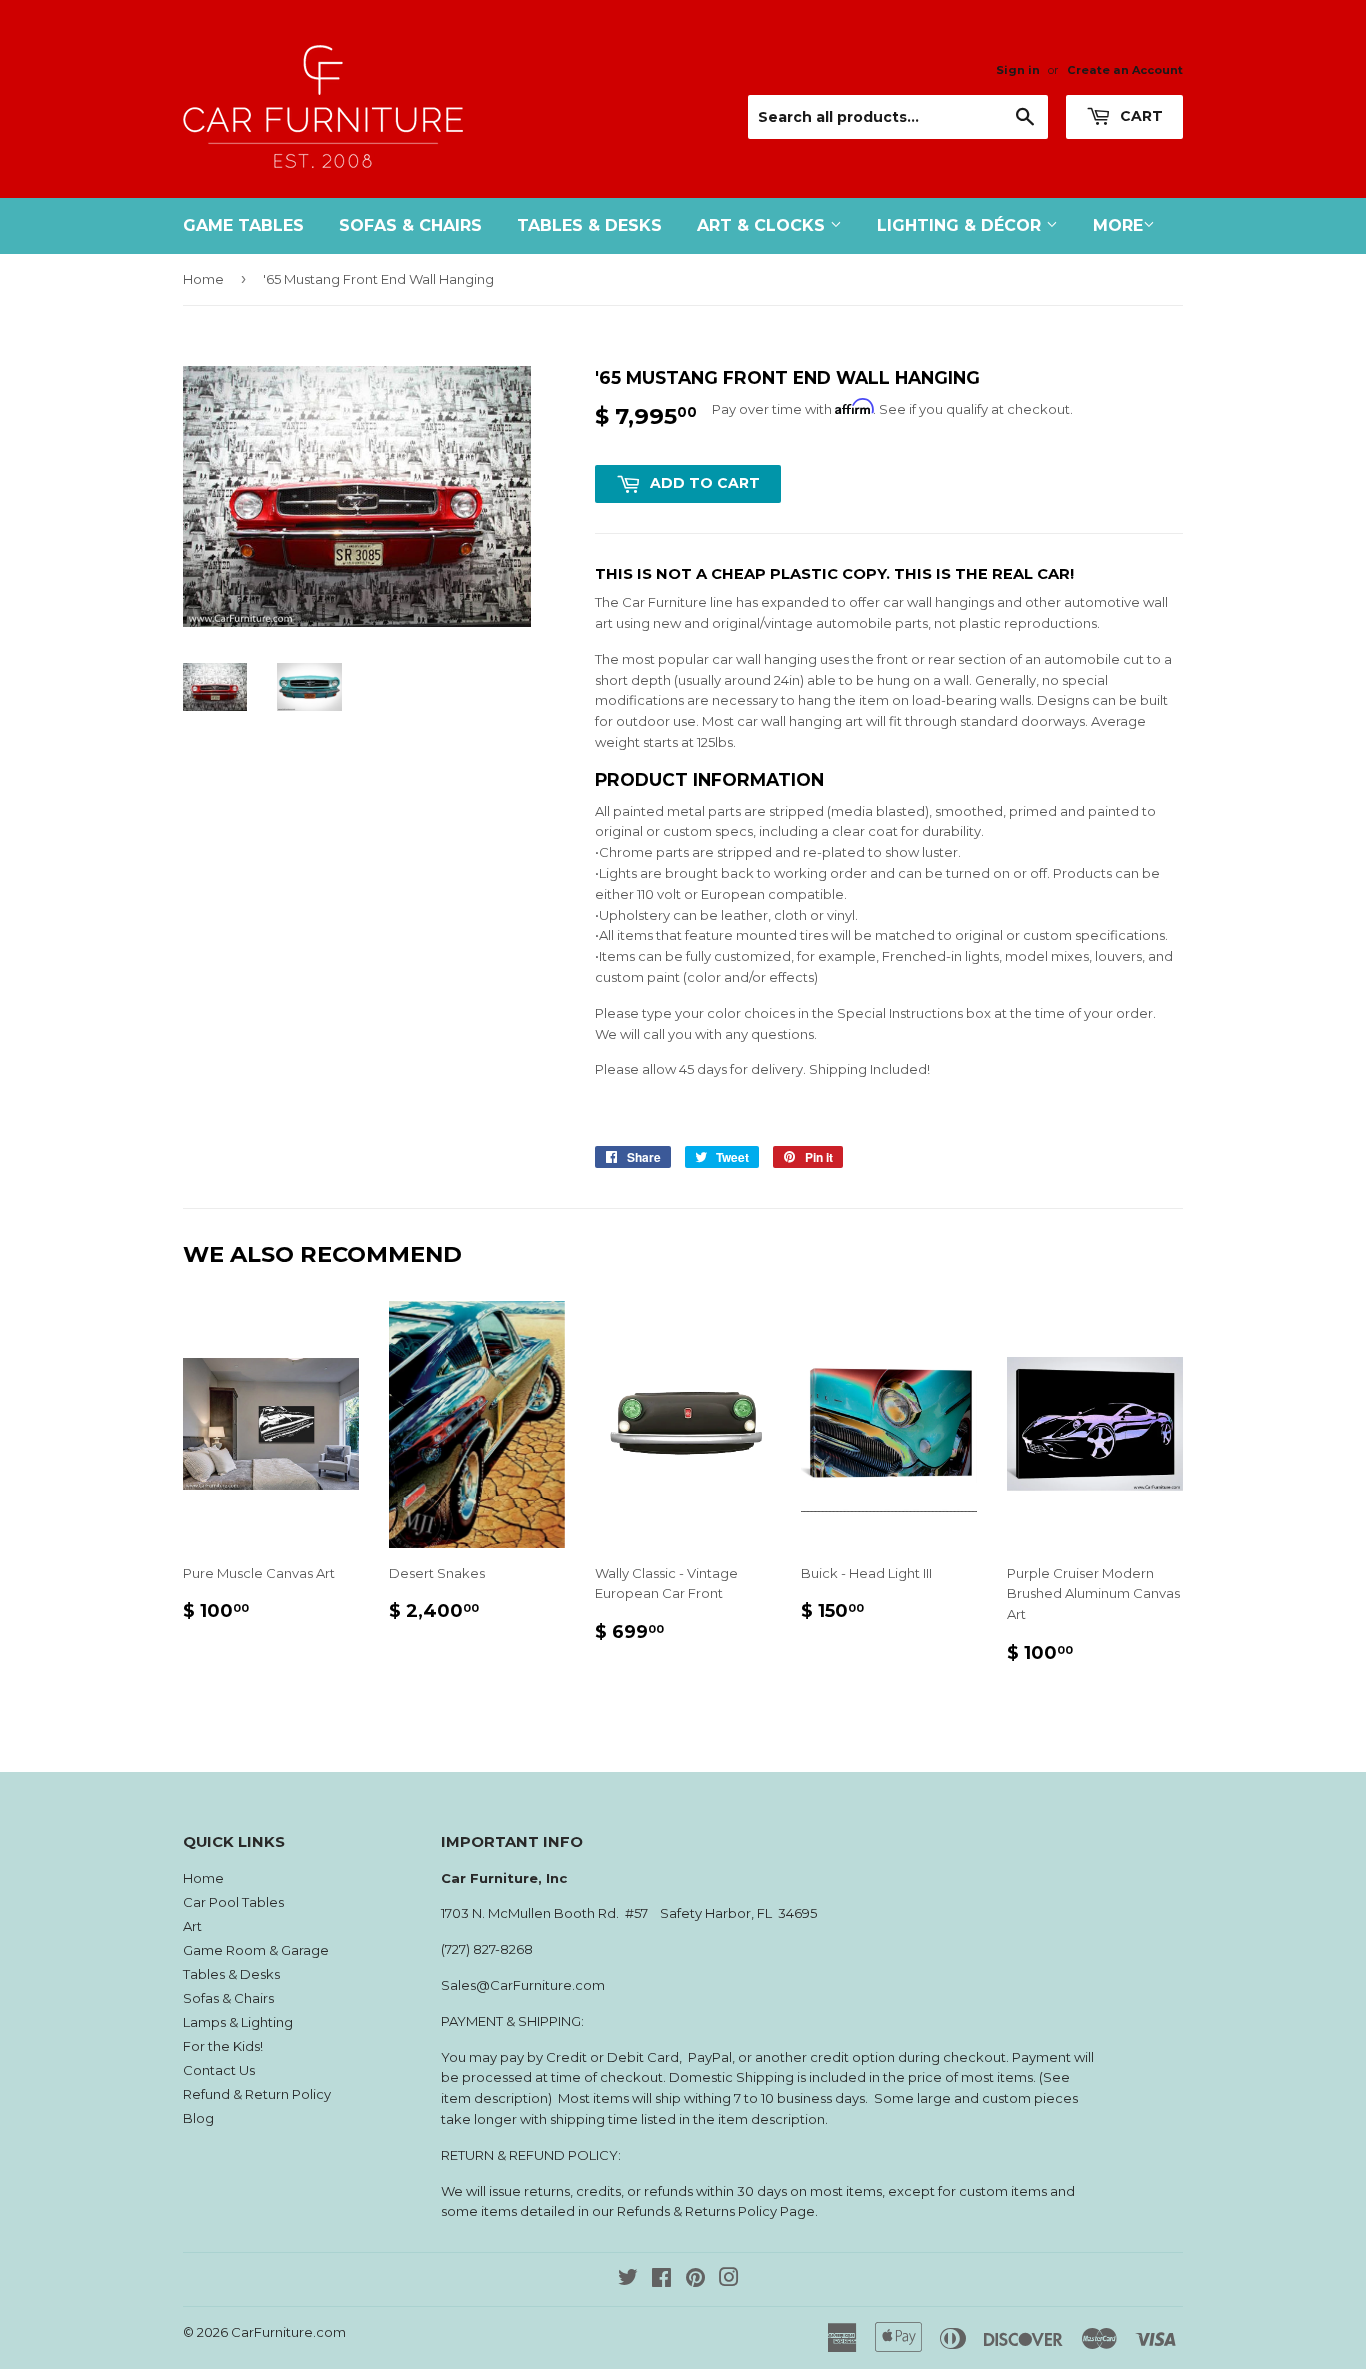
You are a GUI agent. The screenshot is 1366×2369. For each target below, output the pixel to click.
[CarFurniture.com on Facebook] (661, 2280)
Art (192, 1926)
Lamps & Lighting (238, 2022)
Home (203, 279)
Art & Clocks (763, 225)
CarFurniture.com (288, 2332)
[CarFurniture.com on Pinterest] (695, 2280)
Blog (198, 2118)
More (1118, 225)
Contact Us (219, 2070)
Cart (1139, 116)
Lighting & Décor (961, 225)
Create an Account (1125, 70)
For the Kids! (223, 2046)
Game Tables (243, 225)
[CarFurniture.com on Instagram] (729, 2280)
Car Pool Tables (233, 1902)
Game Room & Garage (256, 1950)
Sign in (1018, 70)
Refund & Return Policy (257, 2094)
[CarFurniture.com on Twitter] (628, 2280)
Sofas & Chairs (410, 225)
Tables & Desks (589, 225)
